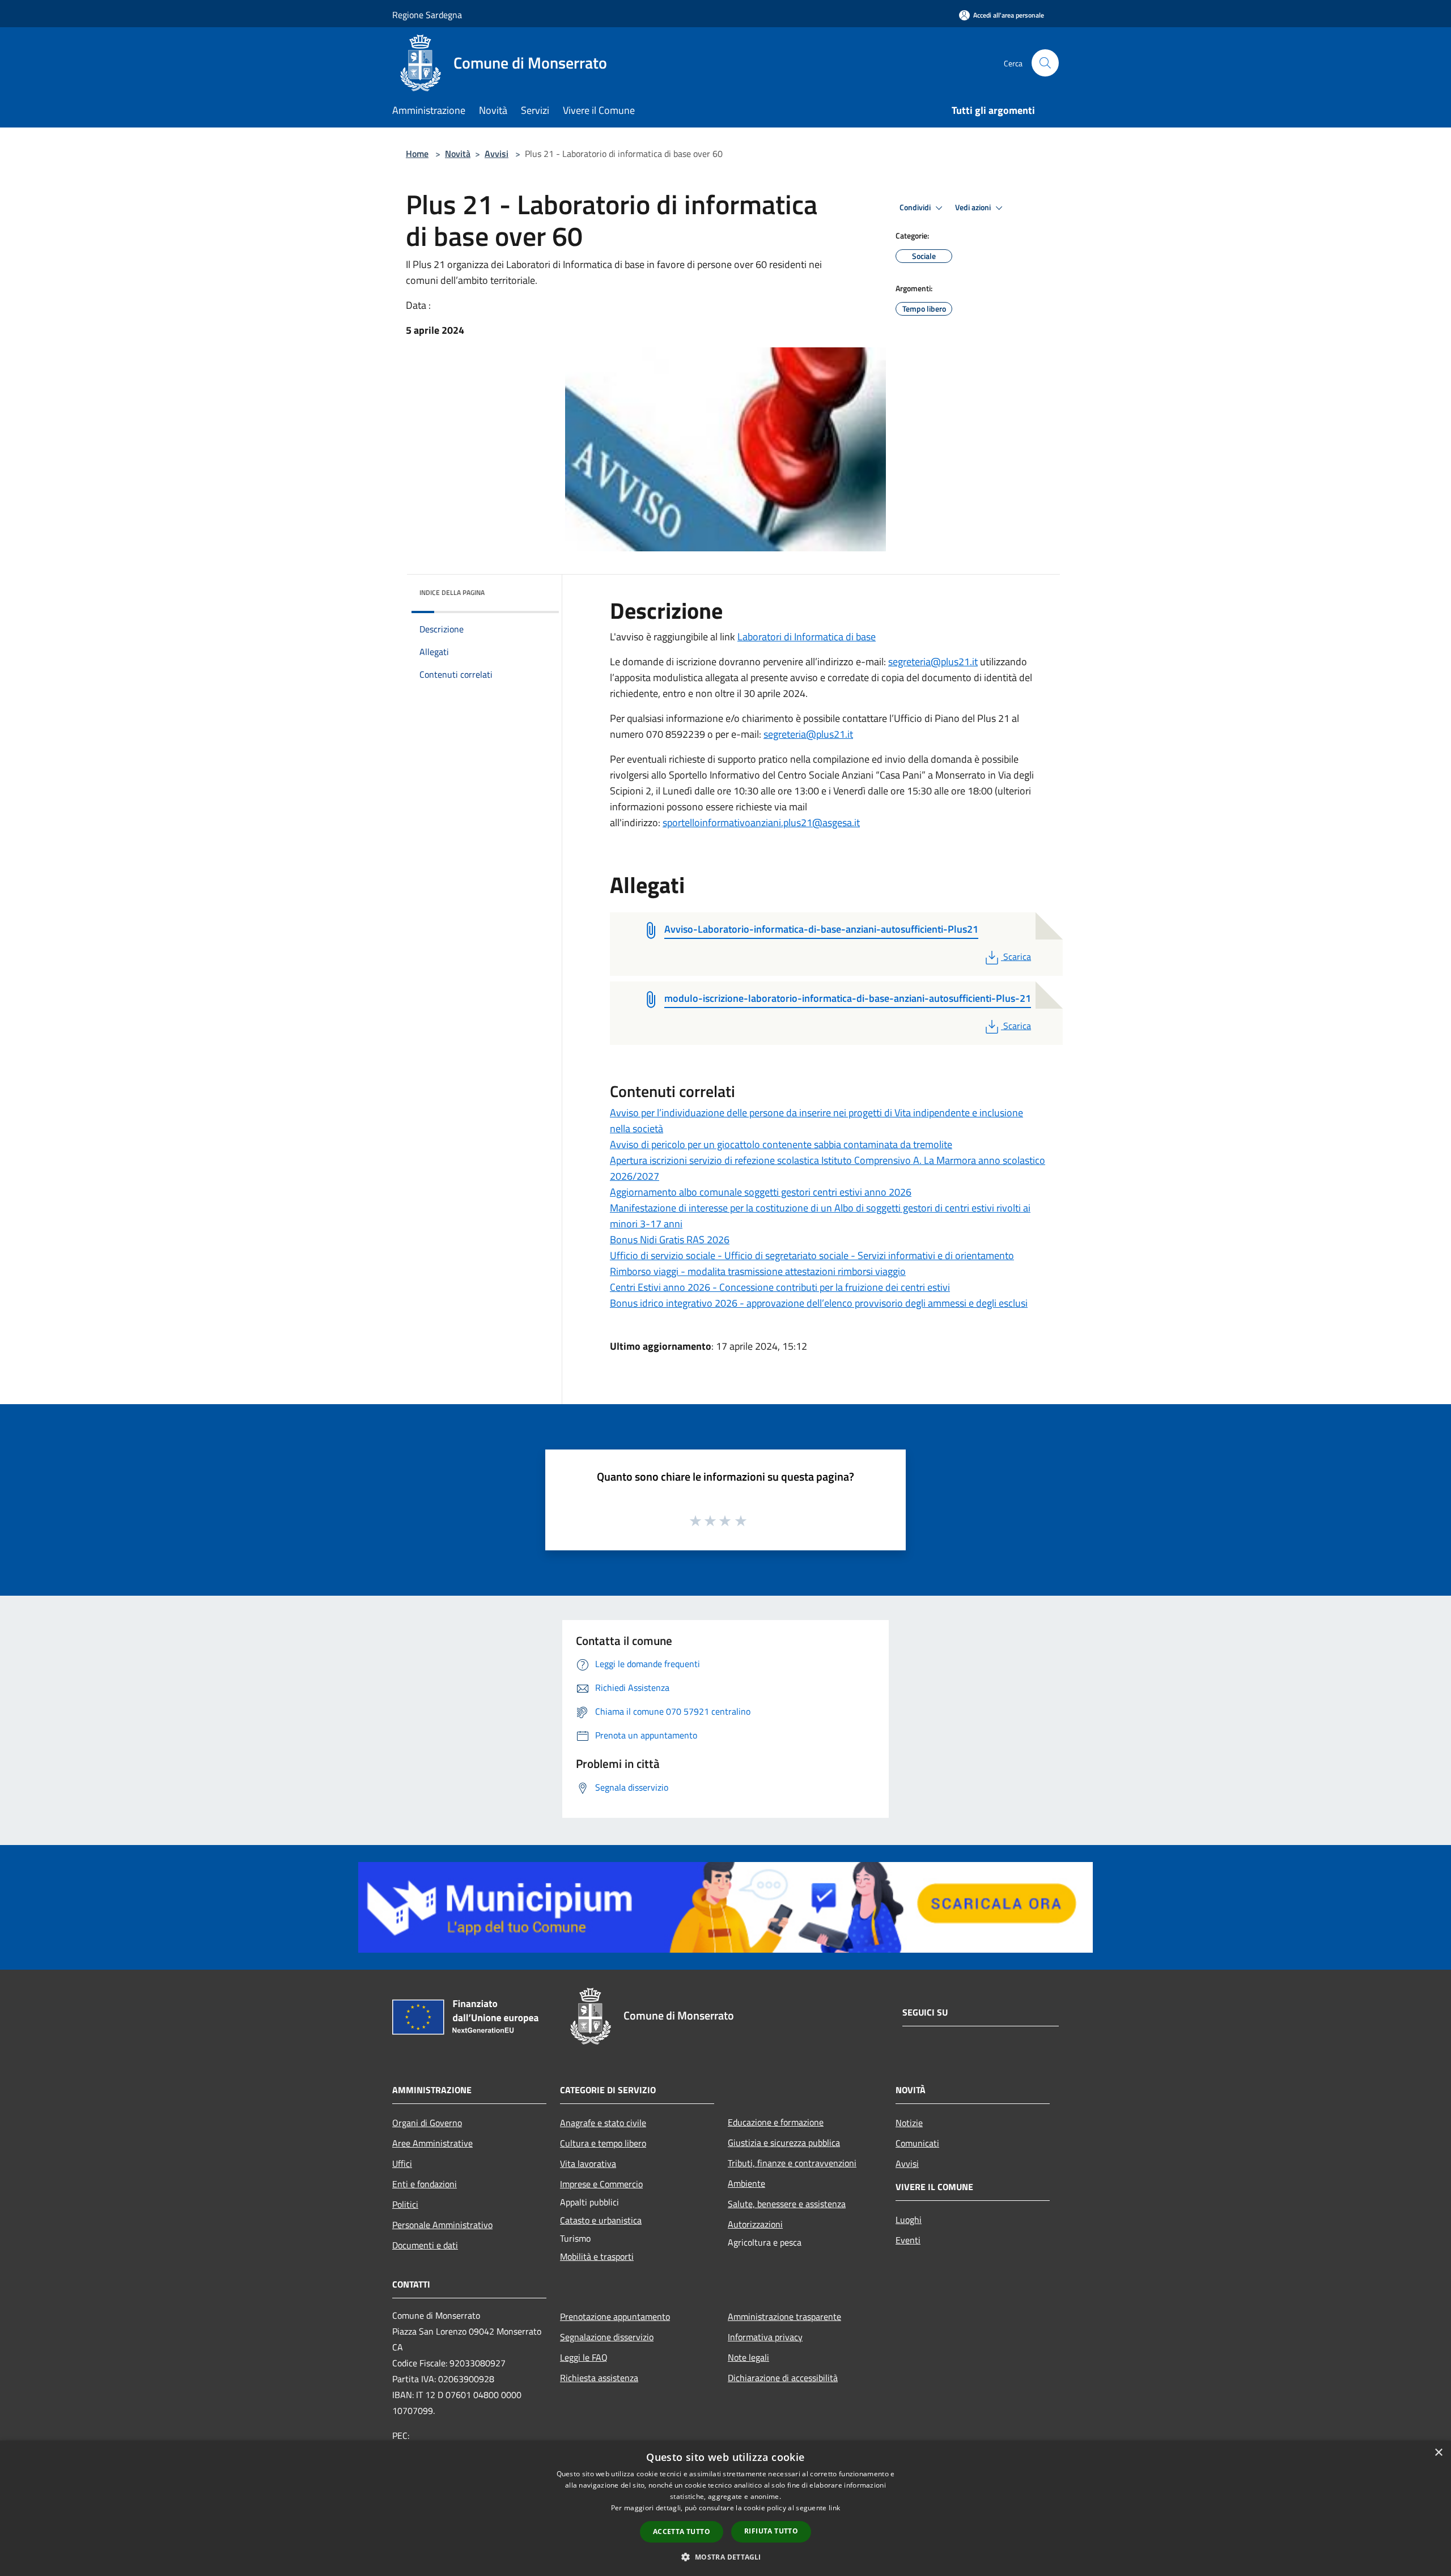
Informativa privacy (765, 2337)
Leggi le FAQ (584, 2357)
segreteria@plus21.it (933, 662)
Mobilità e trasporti (597, 2256)
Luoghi (909, 2220)
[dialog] (725, 2508)
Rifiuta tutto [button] (771, 2531)
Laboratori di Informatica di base (807, 637)
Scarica (1017, 957)
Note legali (748, 2357)
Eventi (908, 2240)
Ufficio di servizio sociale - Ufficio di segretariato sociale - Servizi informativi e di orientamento (812, 1255)
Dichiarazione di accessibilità (783, 2378)
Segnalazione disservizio (607, 2337)
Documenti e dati (425, 2245)
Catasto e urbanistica (601, 2220)
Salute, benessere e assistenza (787, 2204)
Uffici (402, 2163)
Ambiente (746, 2183)
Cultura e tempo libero (603, 2143)
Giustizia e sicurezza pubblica (784, 2143)
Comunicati (917, 2143)
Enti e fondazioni (425, 2184)
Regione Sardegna (427, 15)
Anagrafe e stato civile (603, 2123)
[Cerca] (1045, 63)
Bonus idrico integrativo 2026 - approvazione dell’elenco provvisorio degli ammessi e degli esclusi (819, 1303)
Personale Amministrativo (442, 2225)
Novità (458, 154)
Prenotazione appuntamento (615, 2316)
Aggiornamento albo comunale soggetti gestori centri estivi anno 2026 (761, 1192)
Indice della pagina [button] (452, 592)
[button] (725, 2557)
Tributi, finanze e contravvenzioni (792, 2163)
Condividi (916, 207)
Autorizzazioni (755, 2224)
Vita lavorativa (588, 2163)
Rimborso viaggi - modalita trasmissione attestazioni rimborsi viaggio (758, 1271)
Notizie (909, 2123)
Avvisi (497, 154)
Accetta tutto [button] (682, 2532)
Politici (405, 2204)
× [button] (1438, 2453)
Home (417, 154)
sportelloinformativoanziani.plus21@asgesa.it (761, 822)
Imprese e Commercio (601, 2184)
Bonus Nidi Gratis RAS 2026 (670, 1240)
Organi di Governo (427, 2123)
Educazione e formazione (776, 2122)
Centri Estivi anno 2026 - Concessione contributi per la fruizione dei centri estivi (780, 1287)
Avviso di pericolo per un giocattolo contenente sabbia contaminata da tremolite (781, 1144)
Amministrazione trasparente (784, 2316)
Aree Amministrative (432, 2143)
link (834, 2508)
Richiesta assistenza (599, 2378)
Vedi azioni (974, 207)
